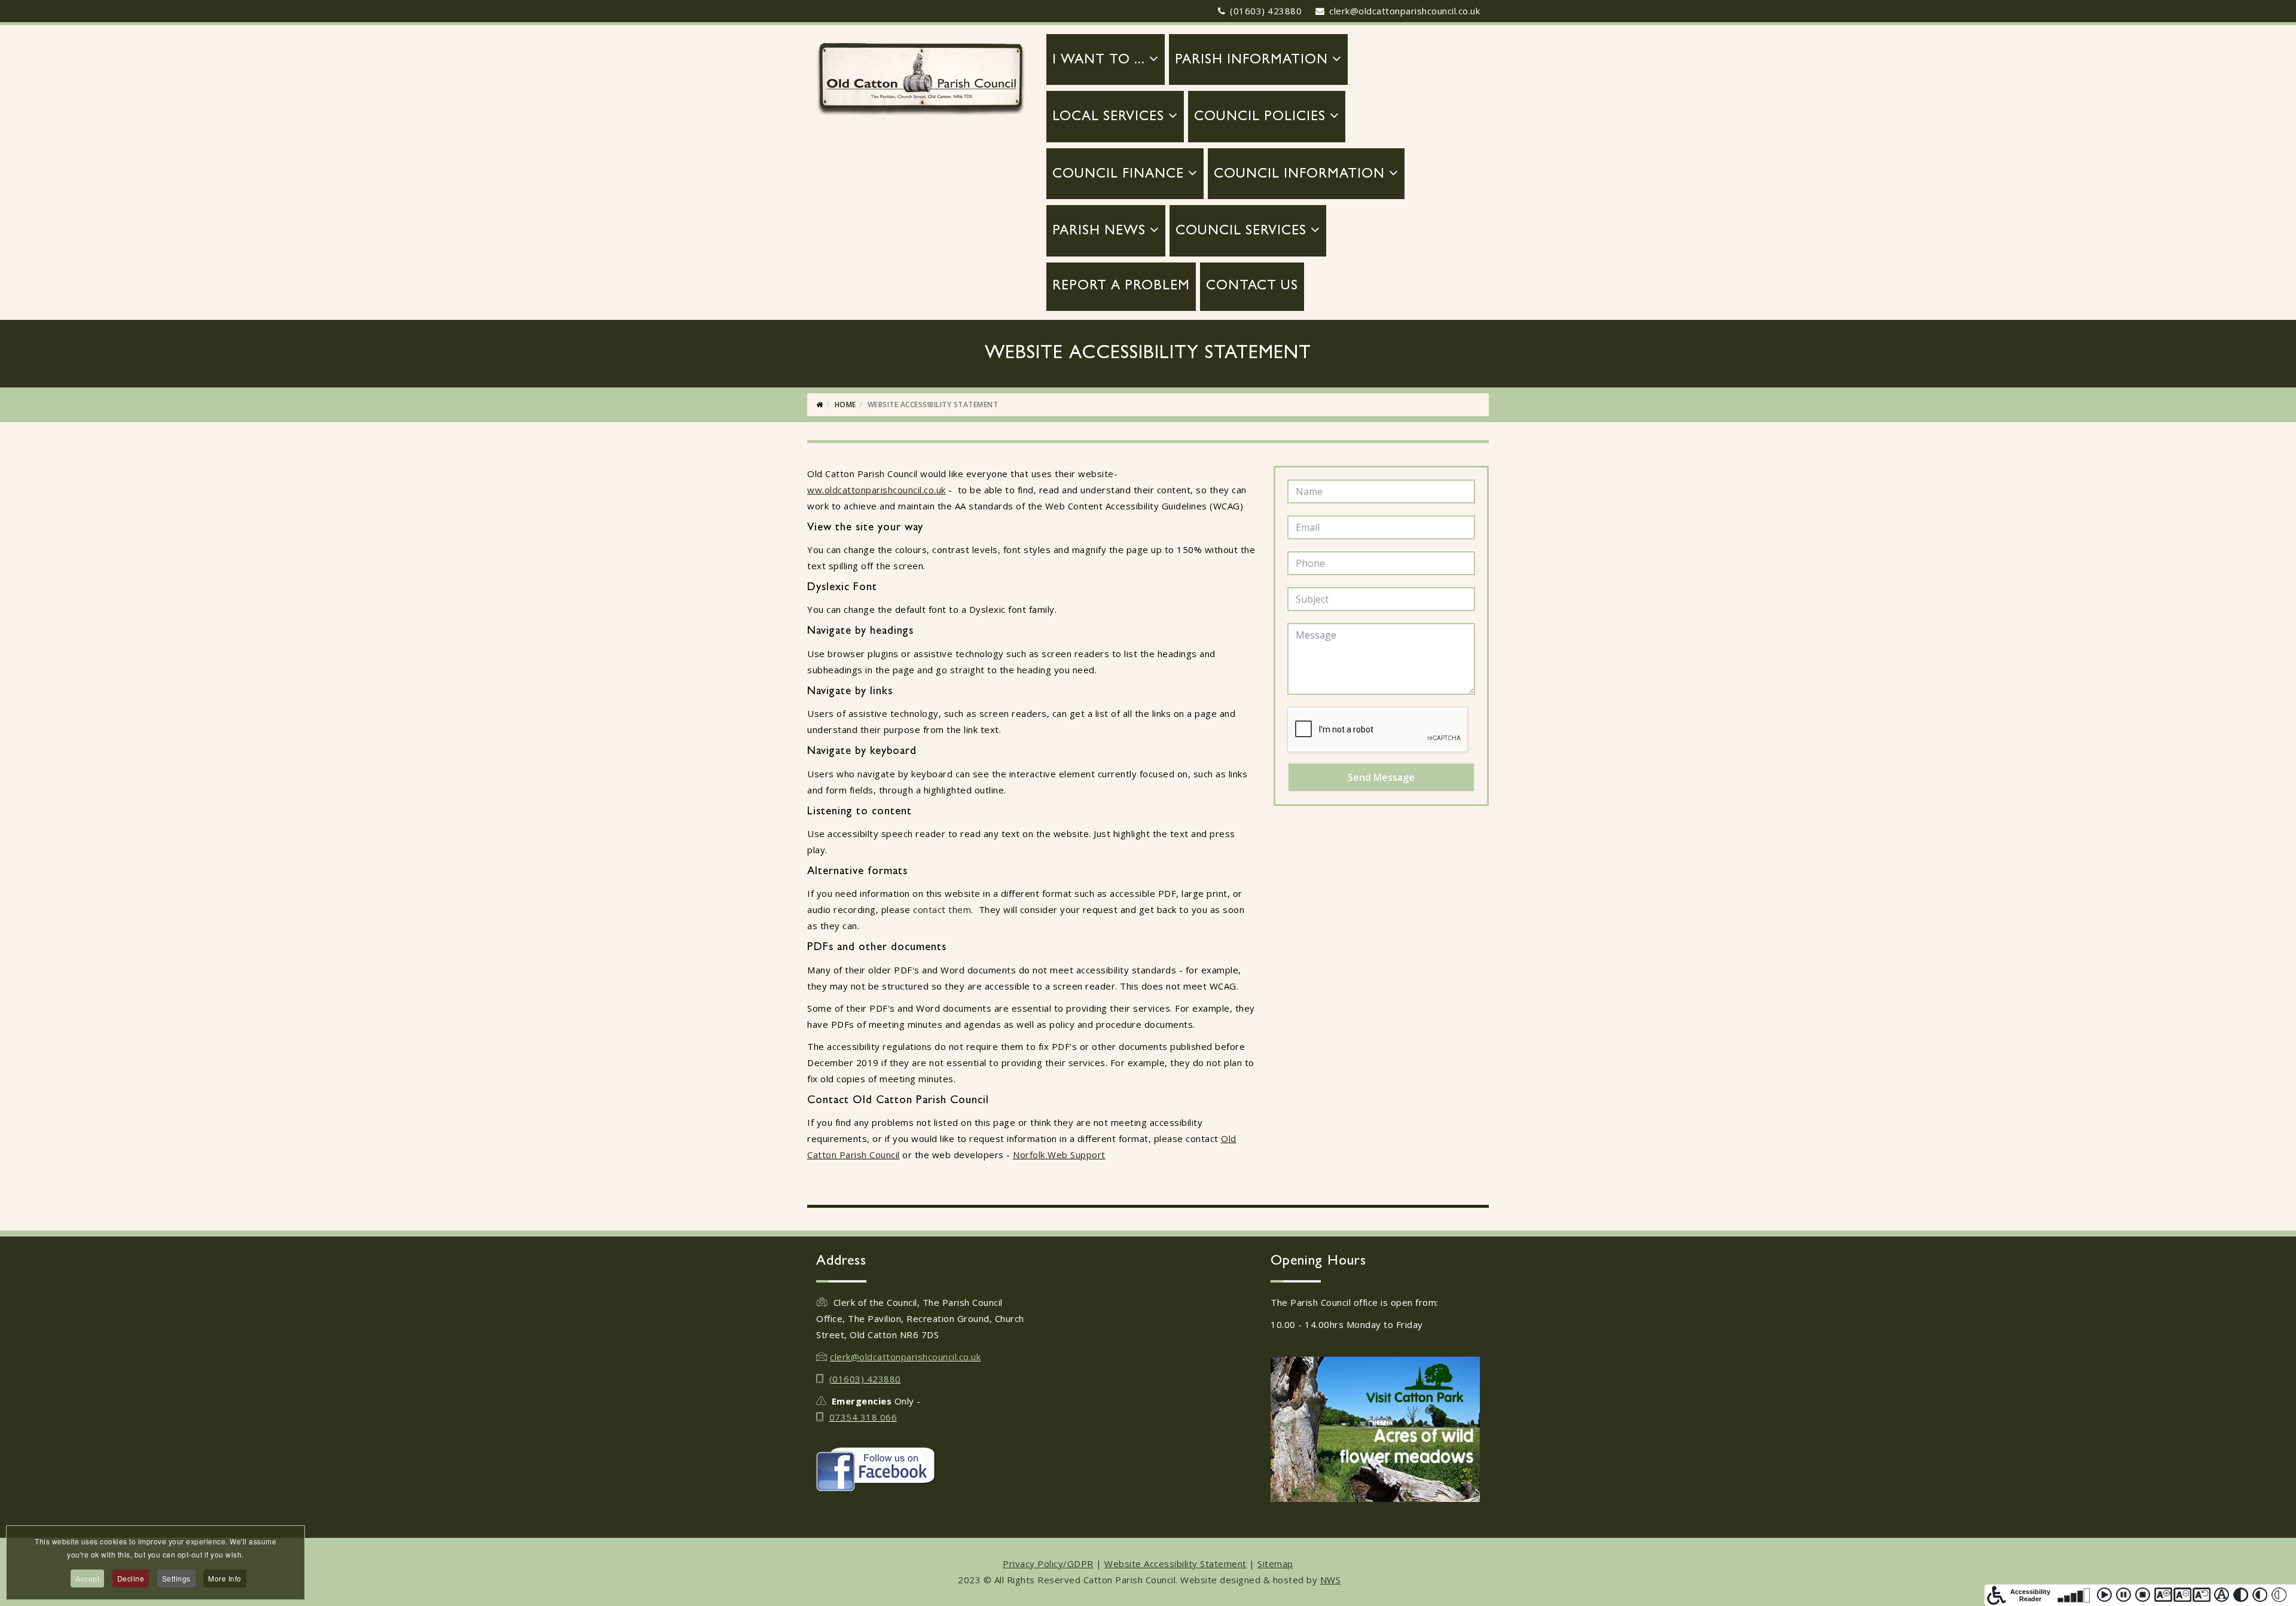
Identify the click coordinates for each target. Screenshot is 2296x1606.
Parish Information (1251, 61)
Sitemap (1275, 1564)
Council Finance (1118, 175)
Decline (131, 1578)
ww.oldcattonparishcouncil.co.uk (877, 490)
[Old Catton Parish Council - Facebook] (921, 1469)
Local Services (1108, 117)
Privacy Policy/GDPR (1048, 1564)
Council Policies (1260, 117)
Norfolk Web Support (1059, 1155)
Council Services (1241, 232)
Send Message (1381, 777)
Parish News (1099, 232)
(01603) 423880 (1266, 11)
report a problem (1121, 287)
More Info (225, 1578)
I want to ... (1099, 61)
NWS (1331, 1580)
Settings (176, 1578)
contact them (942, 909)
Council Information (1299, 175)
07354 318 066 (863, 1417)
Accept (87, 1578)
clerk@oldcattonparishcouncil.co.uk (1405, 11)
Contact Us (1252, 287)
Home (845, 404)
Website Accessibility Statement (1176, 1564)
